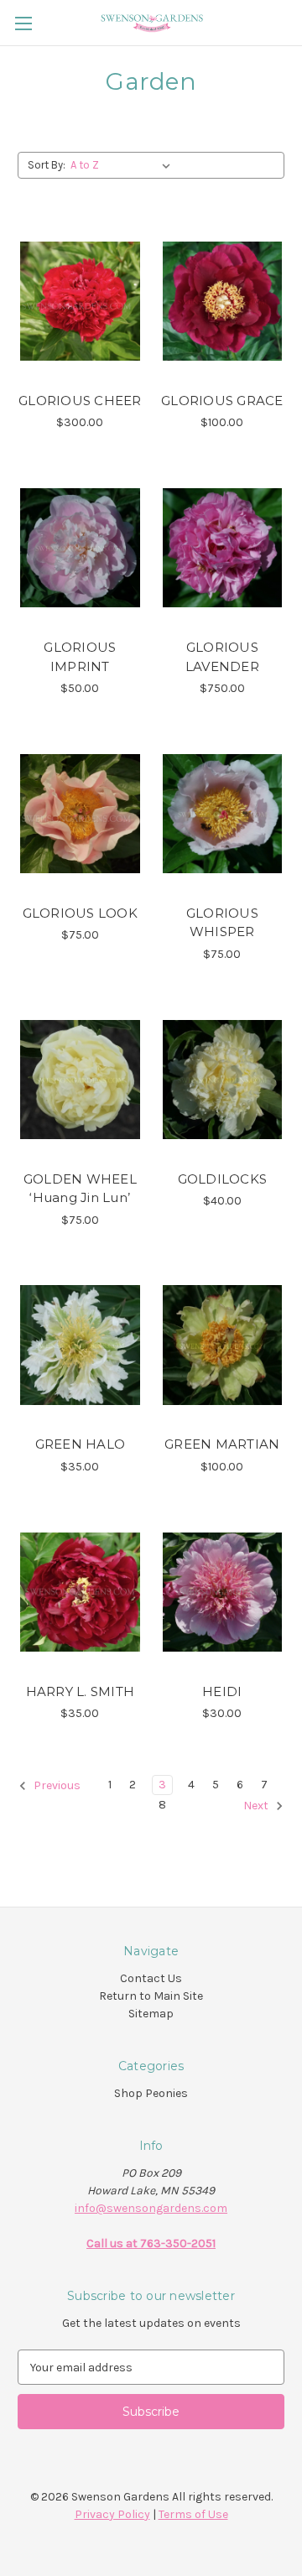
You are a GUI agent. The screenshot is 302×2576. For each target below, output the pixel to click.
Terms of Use (193, 2514)
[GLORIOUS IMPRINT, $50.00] (80, 548)
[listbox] (124, 165)
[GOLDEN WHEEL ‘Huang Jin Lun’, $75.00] (80, 1080)
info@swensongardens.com (151, 2208)
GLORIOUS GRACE (222, 401)
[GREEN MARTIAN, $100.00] (223, 1345)
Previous (56, 1786)
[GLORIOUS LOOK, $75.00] (80, 814)
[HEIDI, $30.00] (223, 1592)
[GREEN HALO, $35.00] (80, 1345)
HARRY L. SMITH (81, 1691)
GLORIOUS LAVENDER (222, 657)
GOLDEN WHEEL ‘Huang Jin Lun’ (80, 1189)
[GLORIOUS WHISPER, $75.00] (223, 814)
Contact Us (151, 1978)
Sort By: (47, 165)
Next (257, 1806)
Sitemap (151, 2014)
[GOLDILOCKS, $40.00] (223, 1080)
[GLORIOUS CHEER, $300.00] (80, 301)
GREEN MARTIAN (222, 1444)
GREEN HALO (81, 1444)
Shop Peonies (151, 2093)
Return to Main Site (151, 1996)
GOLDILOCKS (223, 1179)
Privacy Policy (112, 2514)
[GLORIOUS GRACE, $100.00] (223, 301)
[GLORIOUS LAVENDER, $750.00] (223, 548)
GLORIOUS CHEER (80, 401)
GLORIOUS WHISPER (222, 923)
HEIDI (222, 1691)
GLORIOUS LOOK (80, 913)
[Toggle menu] (23, 23)
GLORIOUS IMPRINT (80, 657)
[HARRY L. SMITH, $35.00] (80, 1592)
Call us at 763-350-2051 (151, 2243)
